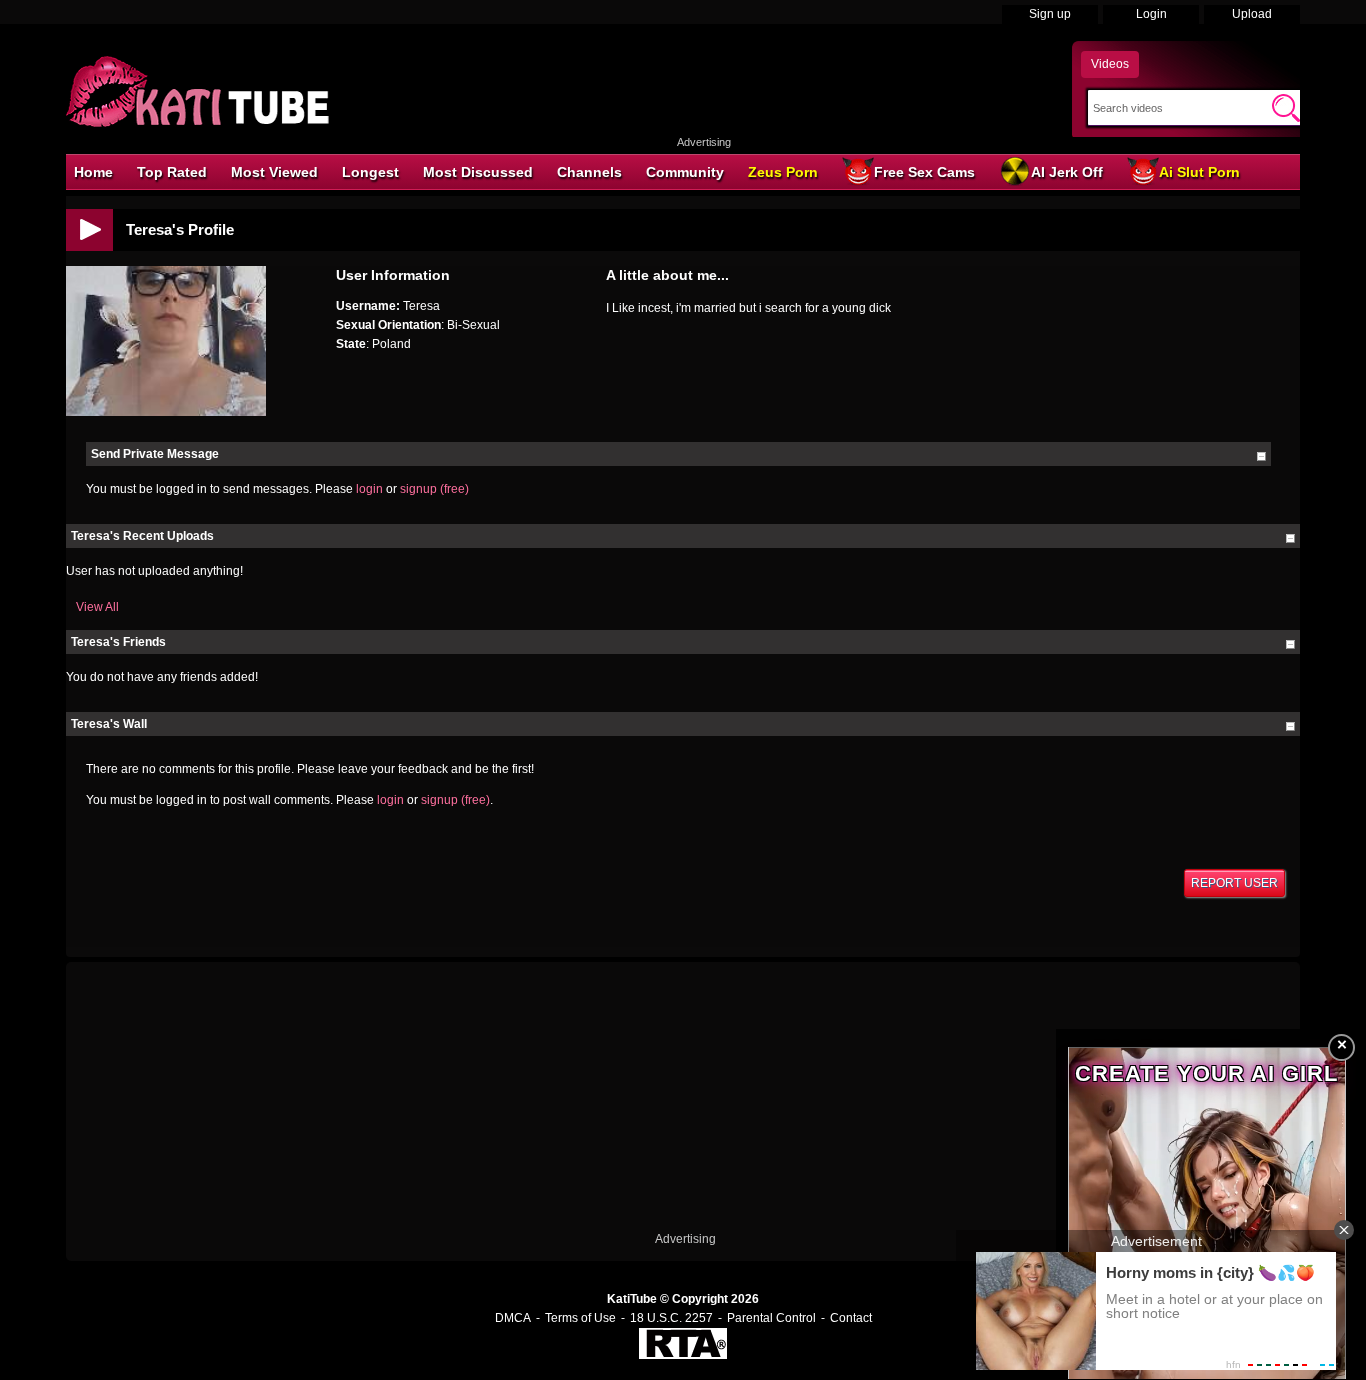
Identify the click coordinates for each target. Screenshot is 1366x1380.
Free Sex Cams (924, 172)
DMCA (513, 1318)
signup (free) (434, 489)
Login (1151, 14)
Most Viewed (274, 172)
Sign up (1050, 14)
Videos (1110, 64)
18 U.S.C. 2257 (671, 1318)
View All (97, 607)
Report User (1234, 883)
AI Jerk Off (1067, 172)
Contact (851, 1318)
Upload (1252, 14)
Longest (370, 172)
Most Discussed (478, 172)
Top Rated (172, 172)
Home (93, 172)
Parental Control (771, 1318)
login (369, 489)
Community (685, 172)
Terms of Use (580, 1318)
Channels (589, 172)
